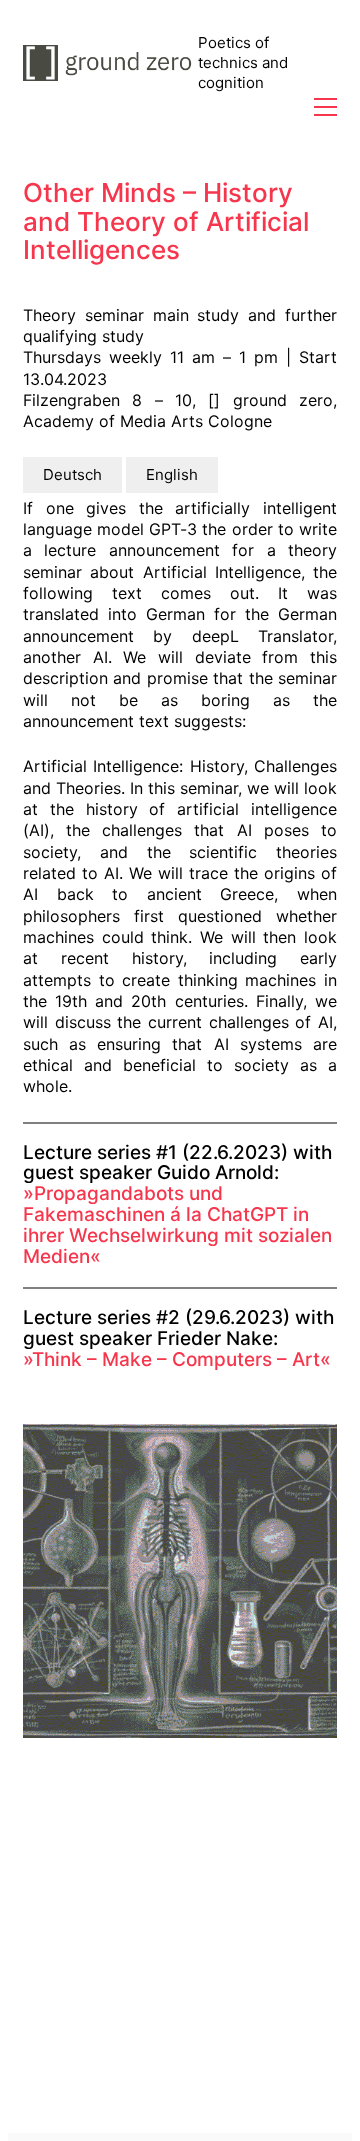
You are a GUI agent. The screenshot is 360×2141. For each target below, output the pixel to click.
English (172, 474)
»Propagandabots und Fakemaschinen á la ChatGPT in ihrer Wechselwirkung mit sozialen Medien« (177, 1225)
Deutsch (72, 474)
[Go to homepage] (110, 62)
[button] (325, 107)
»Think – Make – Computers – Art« (177, 1359)
